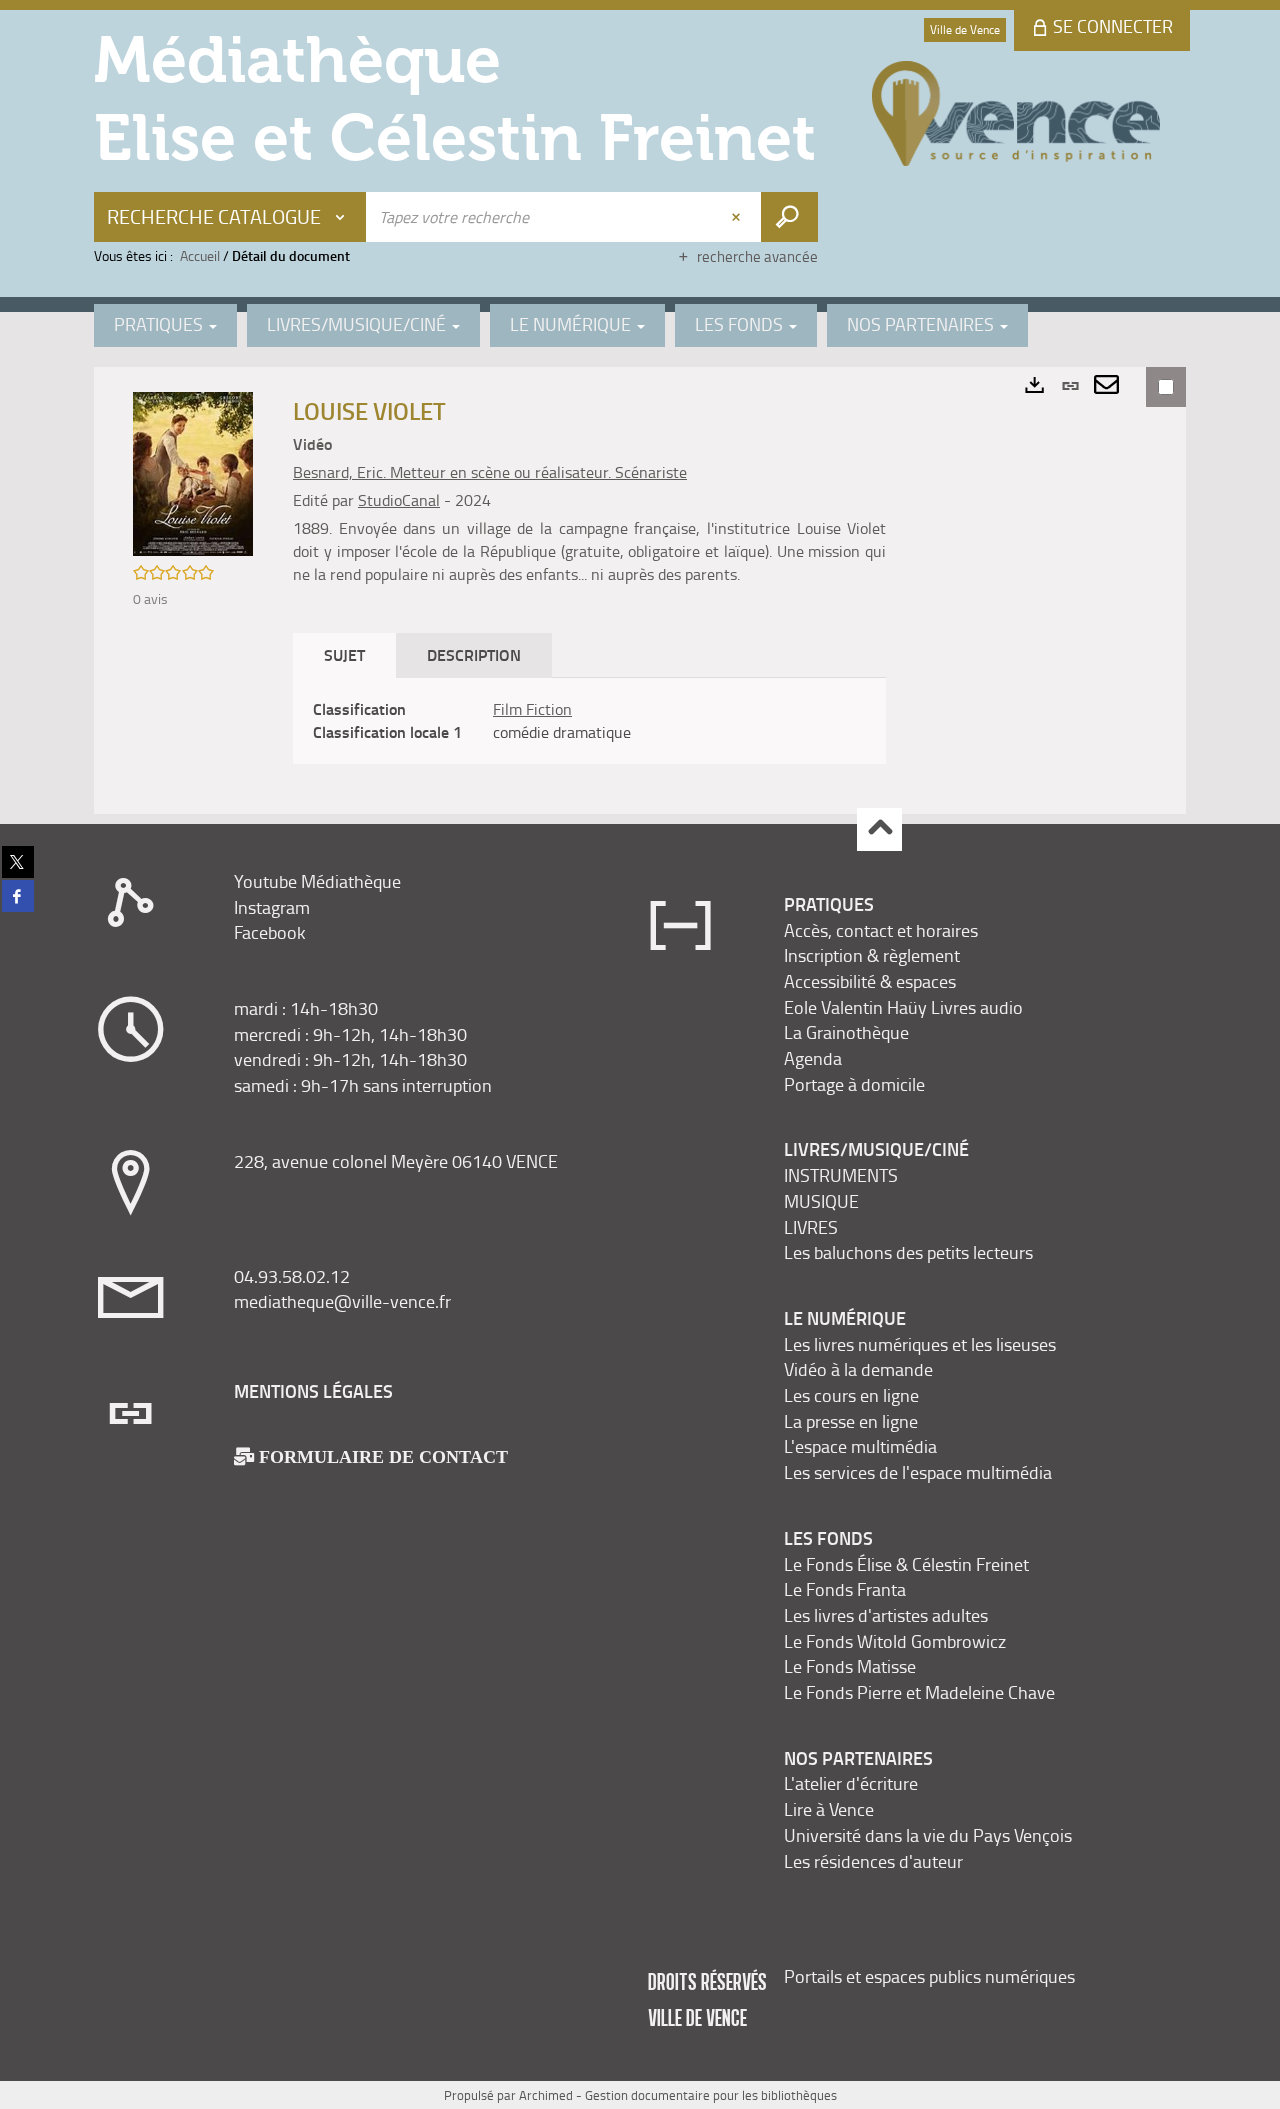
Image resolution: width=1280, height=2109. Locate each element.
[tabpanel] (589, 721)
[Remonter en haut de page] (879, 829)
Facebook (270, 932)
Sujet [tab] (344, 654)
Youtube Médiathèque (317, 881)
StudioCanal (399, 500)
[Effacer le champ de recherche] (738, 217)
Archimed (546, 2095)
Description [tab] (474, 654)
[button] (193, 472)
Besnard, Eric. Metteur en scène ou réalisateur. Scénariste (490, 472)
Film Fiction (532, 709)
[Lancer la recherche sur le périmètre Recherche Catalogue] (789, 217)
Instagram (272, 907)
